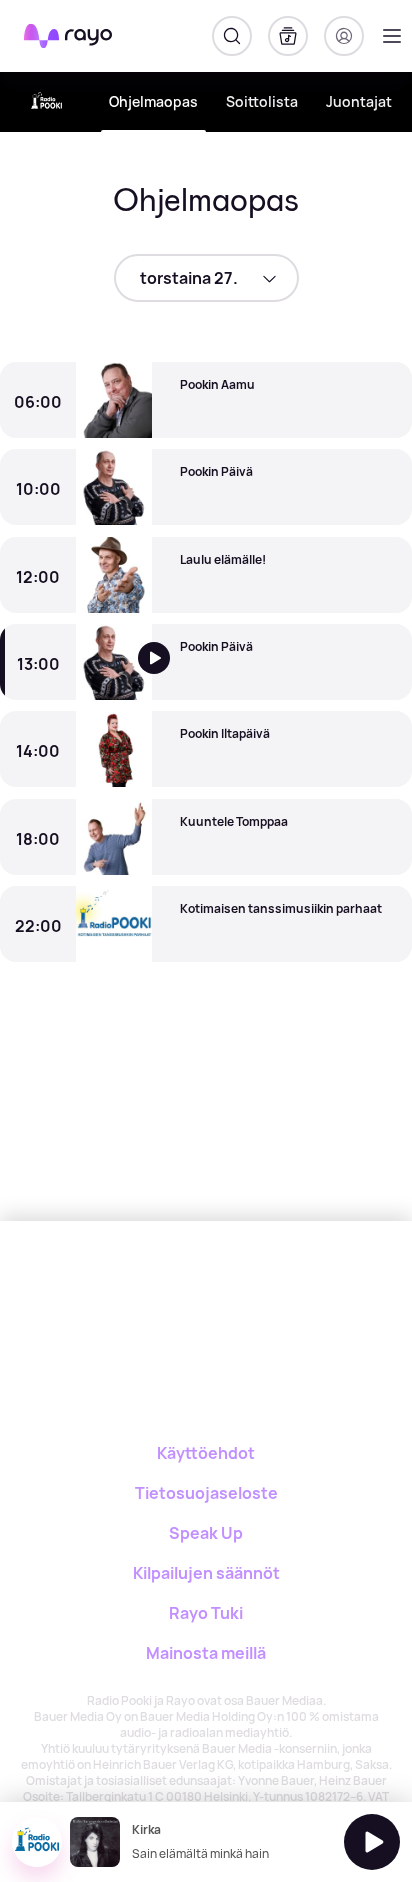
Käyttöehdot (206, 1453)
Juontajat (359, 101)
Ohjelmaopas (153, 101)
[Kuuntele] (167, 673)
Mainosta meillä (206, 1653)
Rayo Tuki (206, 1613)
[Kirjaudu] (344, 36)
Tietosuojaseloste (206, 1493)
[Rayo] (162, 1290)
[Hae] (232, 36)
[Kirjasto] (288, 36)
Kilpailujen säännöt (206, 1573)
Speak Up (206, 1533)
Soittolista (262, 101)
